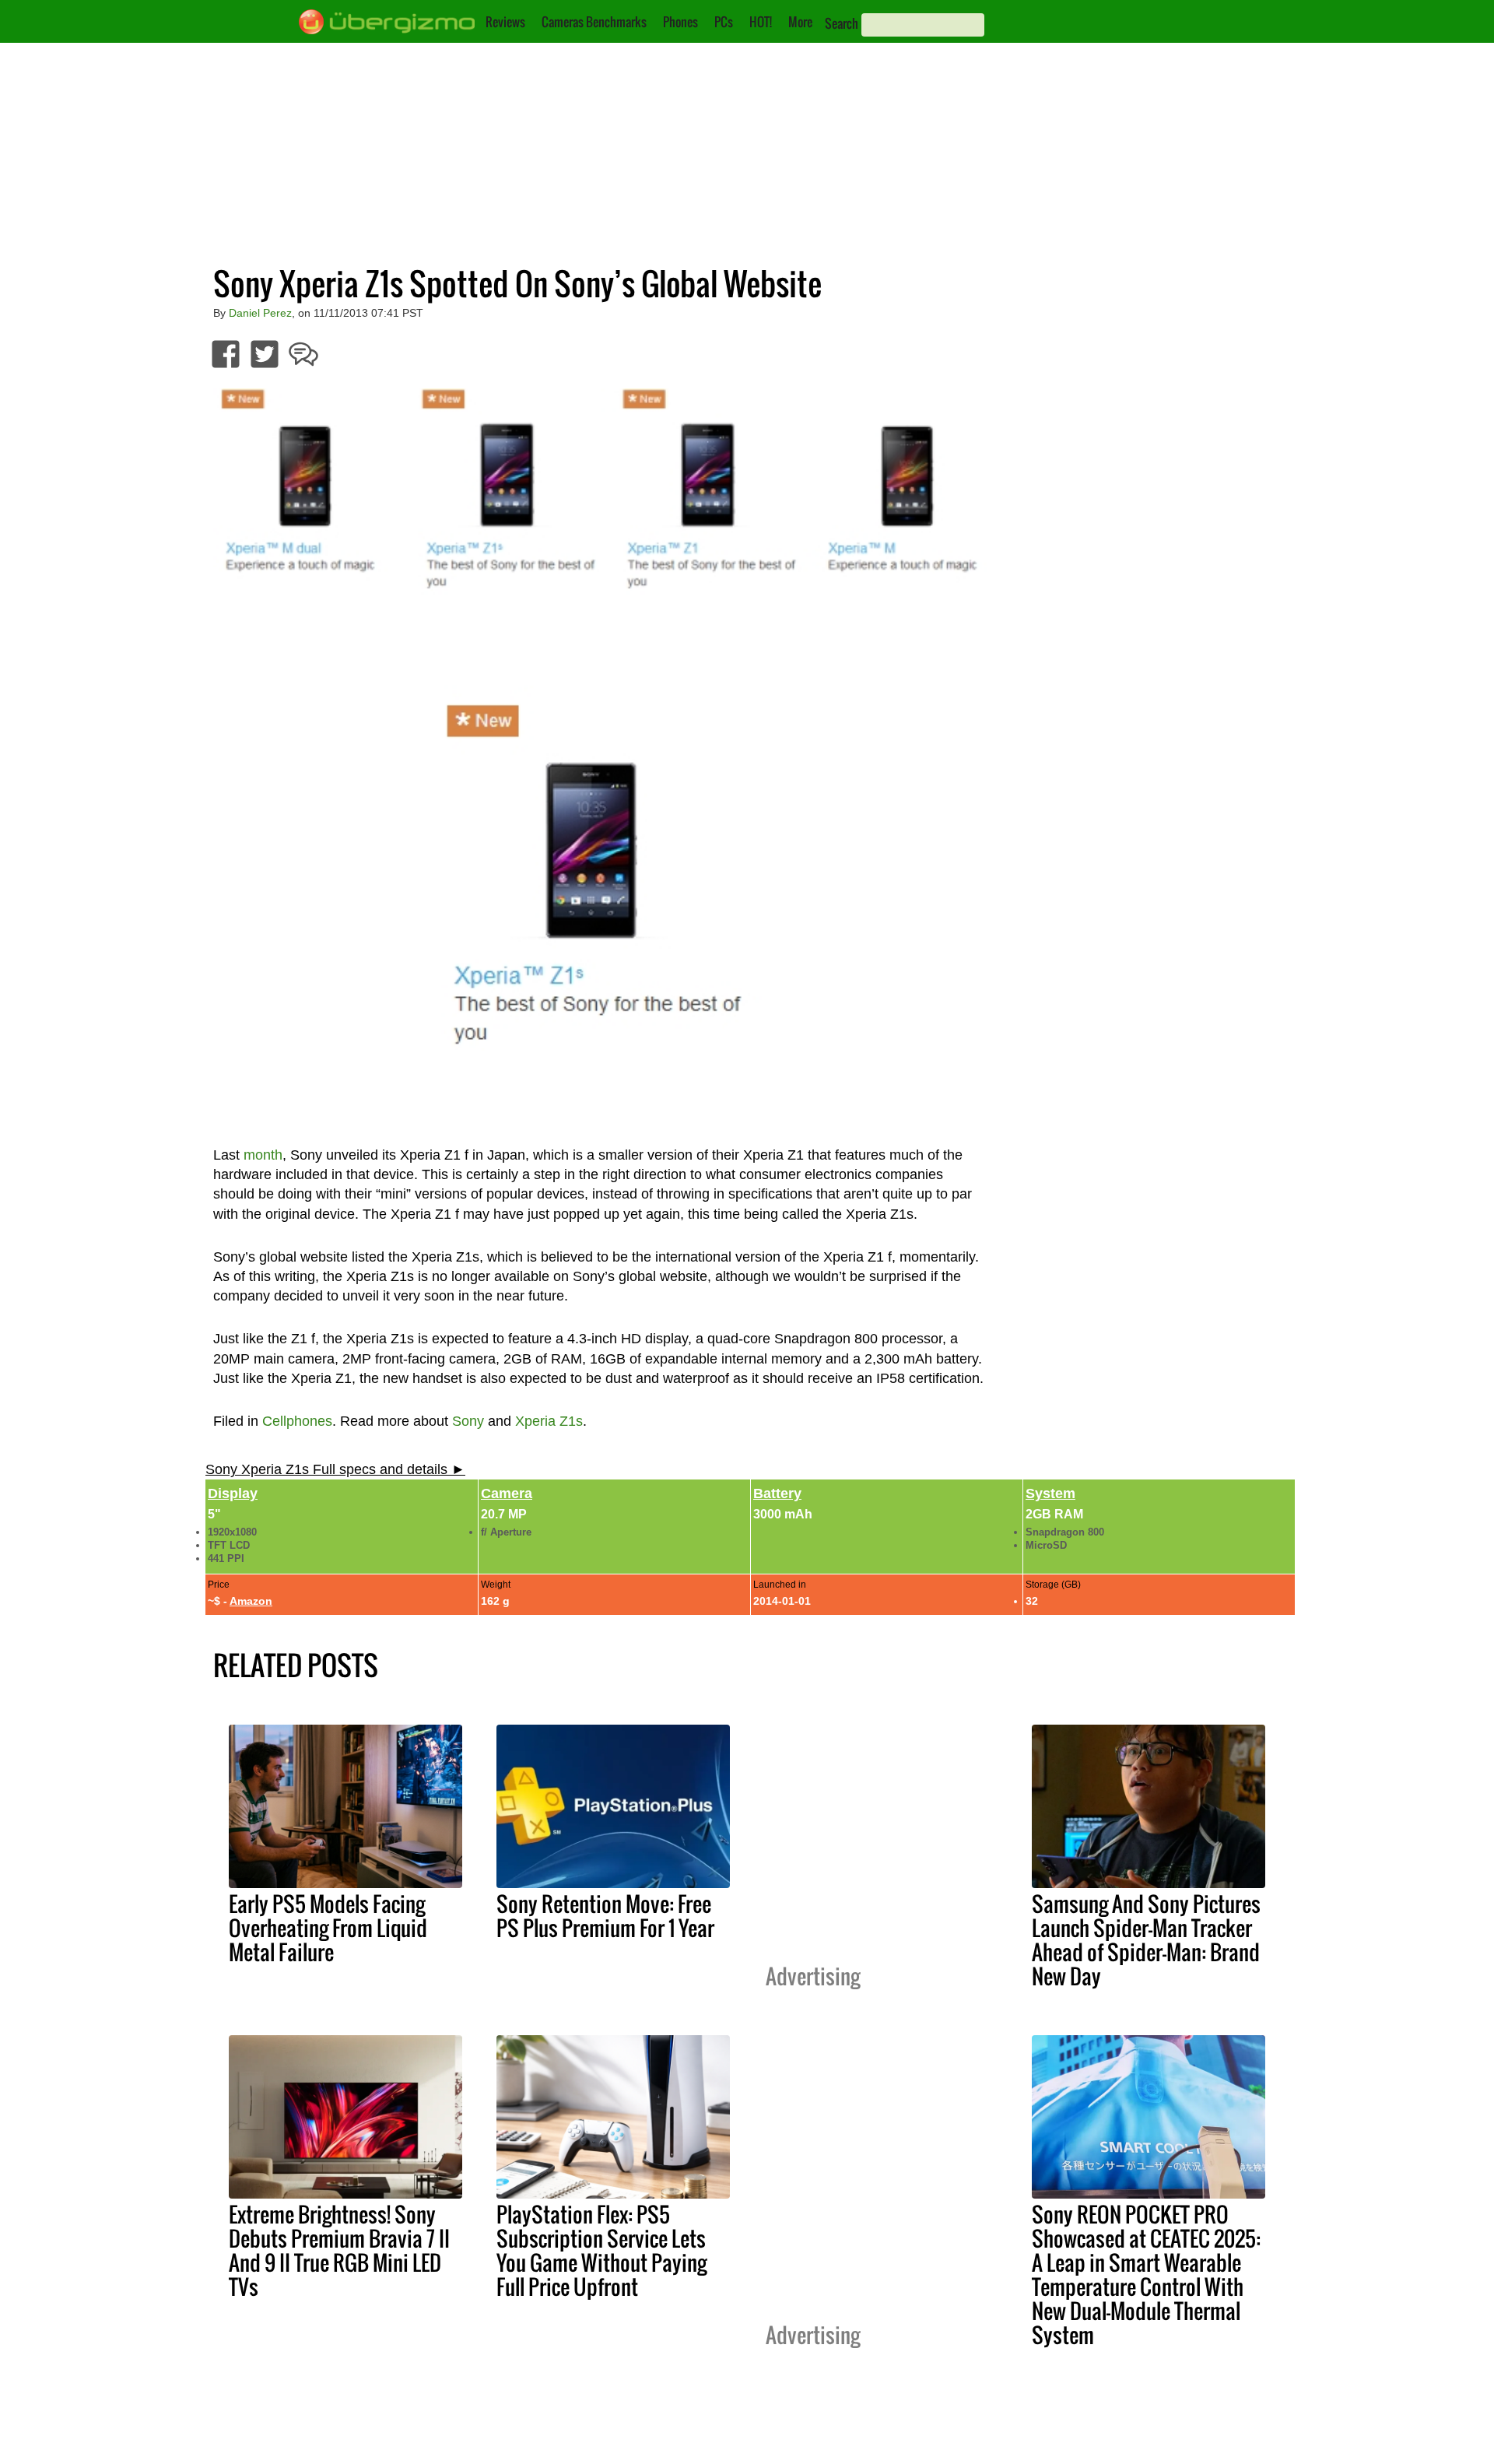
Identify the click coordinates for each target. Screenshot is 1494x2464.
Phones (680, 22)
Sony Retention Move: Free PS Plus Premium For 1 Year (605, 1916)
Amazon (251, 1601)
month (263, 1155)
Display (233, 1493)
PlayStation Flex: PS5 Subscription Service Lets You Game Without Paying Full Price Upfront (601, 2250)
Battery (777, 1493)
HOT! (761, 22)
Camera (507, 1493)
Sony (468, 1421)
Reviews (505, 22)
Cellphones (297, 1421)
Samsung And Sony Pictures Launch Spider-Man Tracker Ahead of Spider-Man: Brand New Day (1146, 1940)
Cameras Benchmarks (594, 22)
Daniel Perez (260, 313)
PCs (724, 22)
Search (842, 23)
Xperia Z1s (549, 1421)
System (1050, 1493)
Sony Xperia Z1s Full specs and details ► (335, 1469)
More (800, 22)
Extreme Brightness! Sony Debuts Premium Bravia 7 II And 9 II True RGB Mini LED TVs (339, 2250)
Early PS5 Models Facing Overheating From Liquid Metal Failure (328, 1928)
